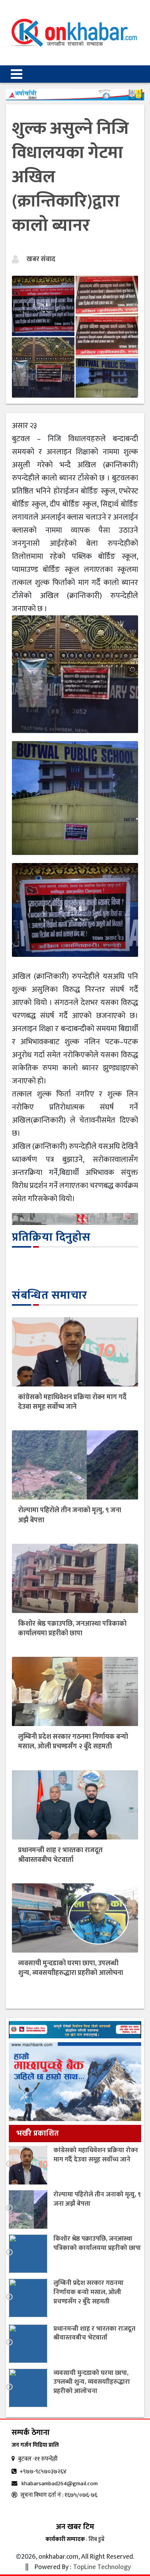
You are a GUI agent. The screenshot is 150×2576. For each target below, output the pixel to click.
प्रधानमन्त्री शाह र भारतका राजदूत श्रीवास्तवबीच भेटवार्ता (60, 1855)
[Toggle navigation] (17, 74)
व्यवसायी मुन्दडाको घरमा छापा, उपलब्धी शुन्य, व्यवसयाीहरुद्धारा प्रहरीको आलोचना (71, 1968)
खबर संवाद (41, 259)
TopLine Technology (102, 2567)
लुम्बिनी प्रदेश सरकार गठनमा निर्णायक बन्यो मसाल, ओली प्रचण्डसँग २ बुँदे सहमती (73, 1742)
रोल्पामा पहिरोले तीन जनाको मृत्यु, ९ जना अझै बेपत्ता (70, 1515)
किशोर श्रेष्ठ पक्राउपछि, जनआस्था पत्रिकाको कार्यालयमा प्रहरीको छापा (72, 1629)
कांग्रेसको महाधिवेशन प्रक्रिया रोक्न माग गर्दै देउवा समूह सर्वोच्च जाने (72, 1402)
